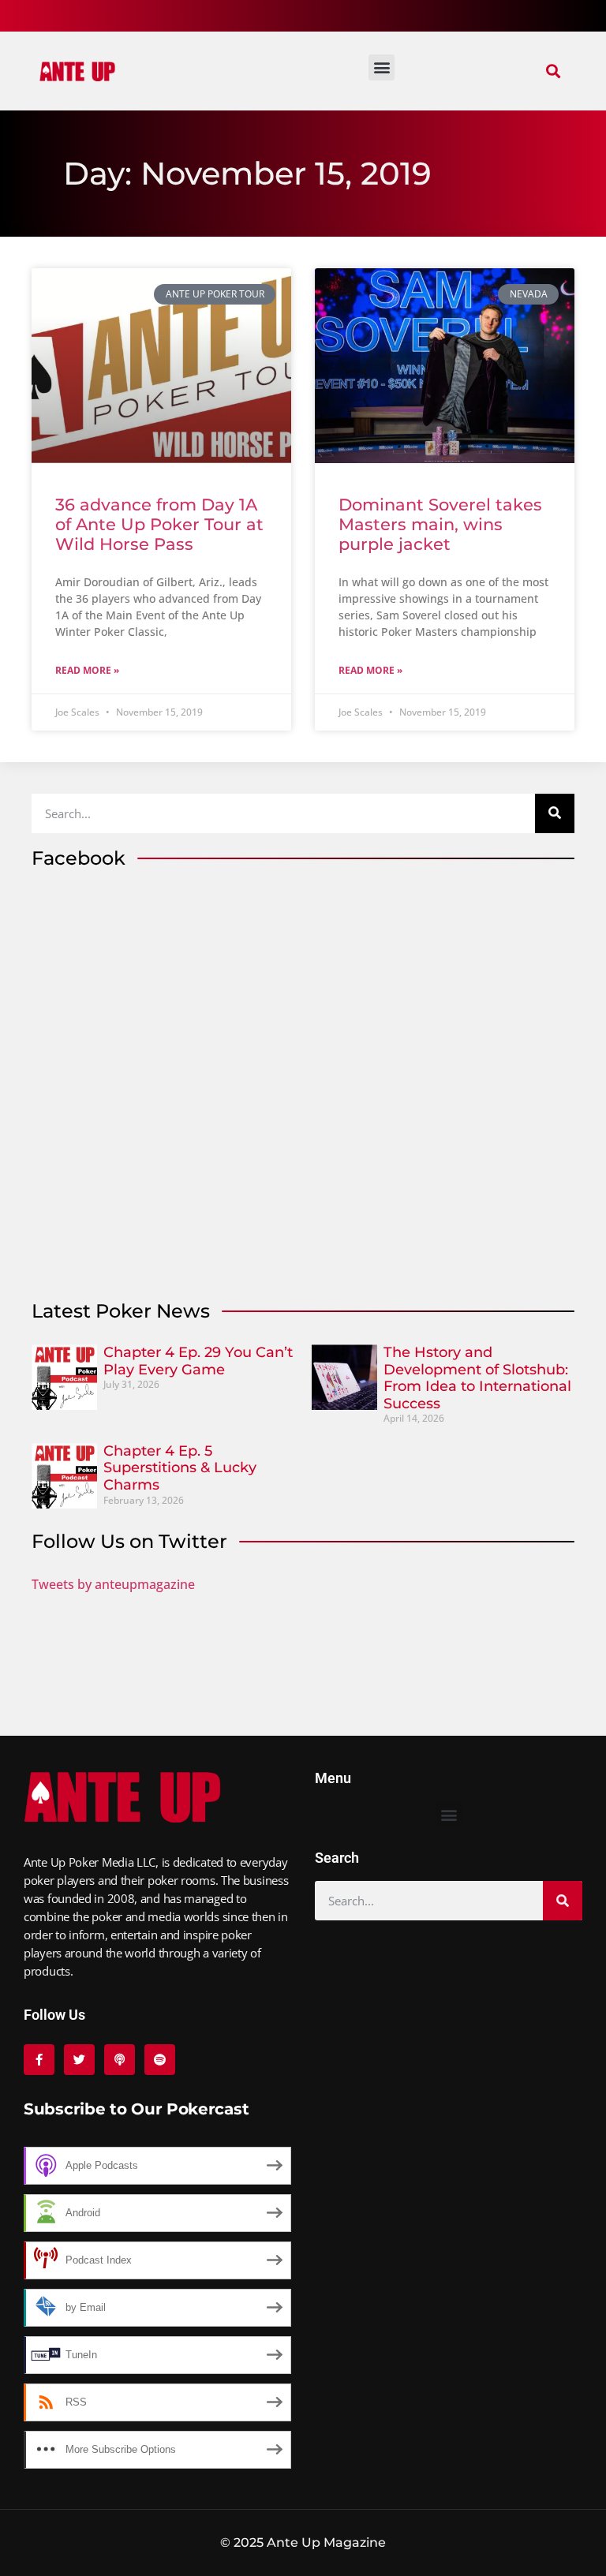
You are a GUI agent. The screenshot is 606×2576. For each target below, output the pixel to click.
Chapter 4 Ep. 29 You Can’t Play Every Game (198, 1361)
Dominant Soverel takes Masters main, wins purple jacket (440, 524)
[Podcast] (120, 2060)
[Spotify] (160, 2060)
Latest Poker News (121, 1311)
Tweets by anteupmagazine (113, 1584)
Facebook (79, 858)
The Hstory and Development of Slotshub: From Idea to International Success (477, 1378)
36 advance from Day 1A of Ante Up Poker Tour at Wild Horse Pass (159, 524)
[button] (554, 71)
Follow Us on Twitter (129, 1541)
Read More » (87, 670)
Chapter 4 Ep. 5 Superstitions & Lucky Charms (180, 1468)
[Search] (555, 813)
